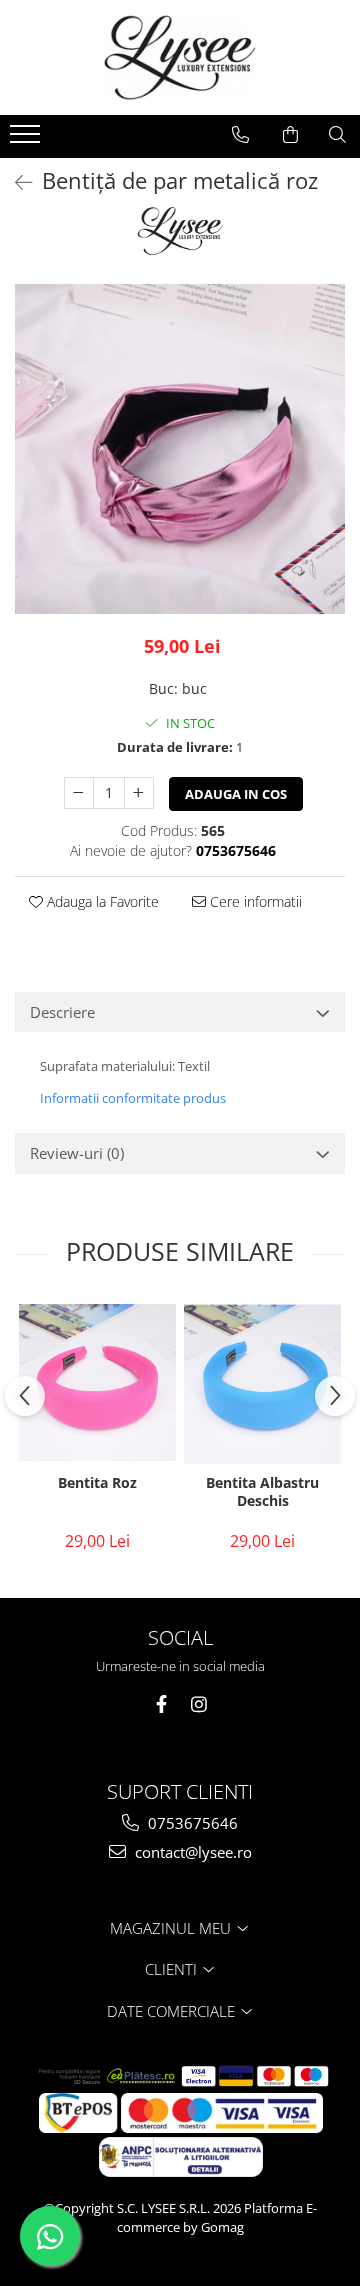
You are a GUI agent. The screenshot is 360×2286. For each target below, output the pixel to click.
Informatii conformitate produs (133, 1098)
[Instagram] (199, 1704)
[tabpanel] (180, 449)
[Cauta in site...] (337, 135)
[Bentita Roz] (97, 1382)
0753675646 (191, 1823)
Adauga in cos (236, 794)
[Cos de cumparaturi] (290, 135)
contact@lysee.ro (191, 1852)
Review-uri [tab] (77, 1153)
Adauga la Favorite (101, 901)
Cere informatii (254, 901)
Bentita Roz (97, 1483)
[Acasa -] (180, 57)
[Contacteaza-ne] (240, 135)
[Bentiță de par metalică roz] (180, 449)
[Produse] (27, 140)
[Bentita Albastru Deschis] (262, 1381)
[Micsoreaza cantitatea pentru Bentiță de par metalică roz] (79, 793)
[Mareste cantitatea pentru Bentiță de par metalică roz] (139, 793)
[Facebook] (161, 1704)
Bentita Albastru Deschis (262, 1492)
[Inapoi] (15, 182)
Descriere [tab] (62, 1012)
